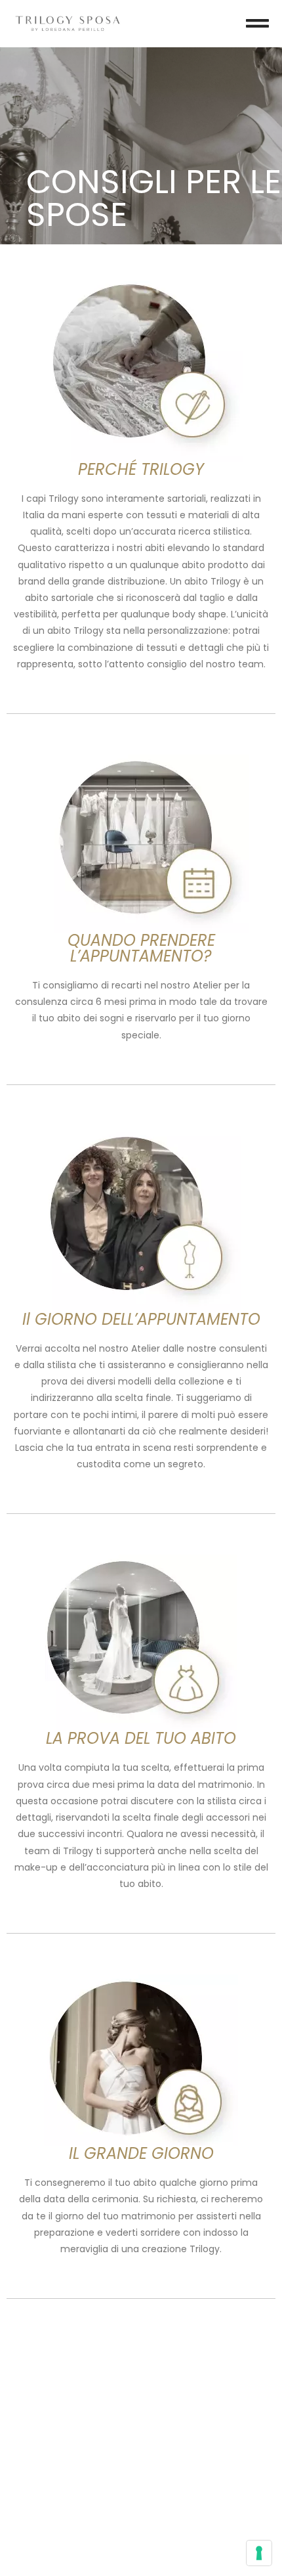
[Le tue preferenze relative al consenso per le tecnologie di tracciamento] (259, 2553)
